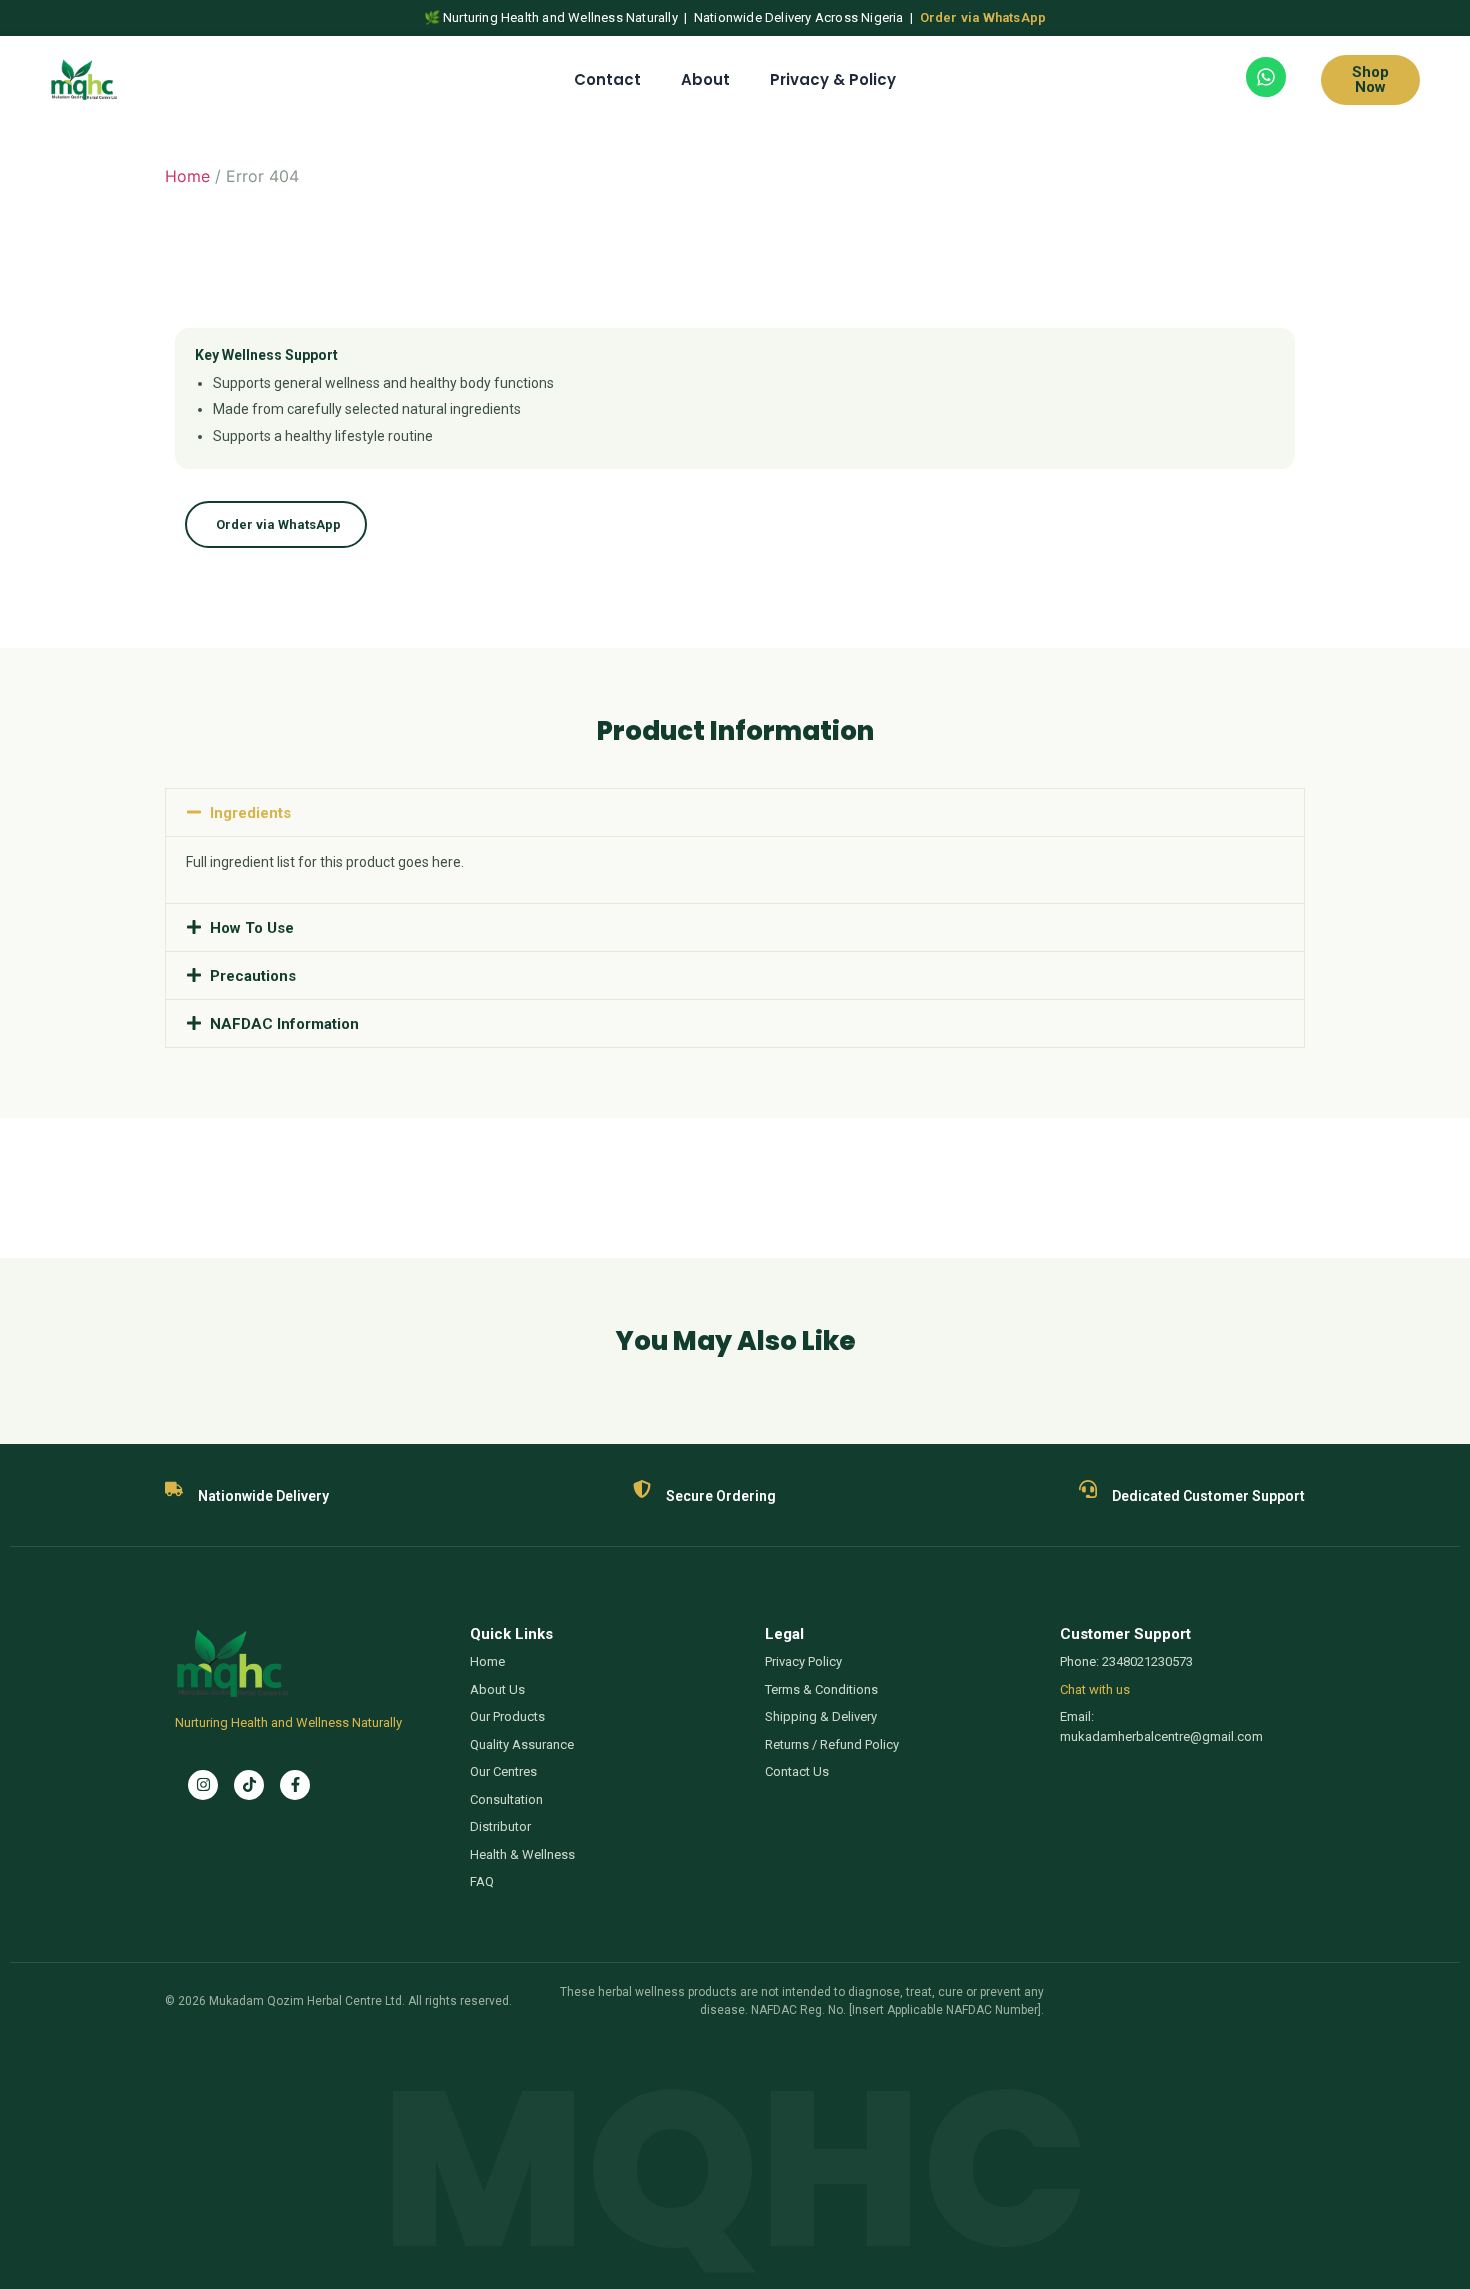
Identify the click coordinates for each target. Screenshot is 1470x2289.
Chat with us (1095, 1689)
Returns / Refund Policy (832, 1744)
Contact (607, 79)
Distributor (500, 1826)
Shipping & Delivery (821, 1716)
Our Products (507, 1716)
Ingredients (250, 813)
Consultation (506, 1799)
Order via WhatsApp (983, 17)
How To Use (252, 928)
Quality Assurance (522, 1744)
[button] (735, 812)
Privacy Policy (803, 1661)
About (705, 79)
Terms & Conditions (821, 1689)
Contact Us (797, 1771)
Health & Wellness (522, 1854)
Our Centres (503, 1771)
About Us (497, 1689)
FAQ (482, 1881)
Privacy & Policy (833, 79)
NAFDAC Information (284, 1024)
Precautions (253, 976)
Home (187, 176)
